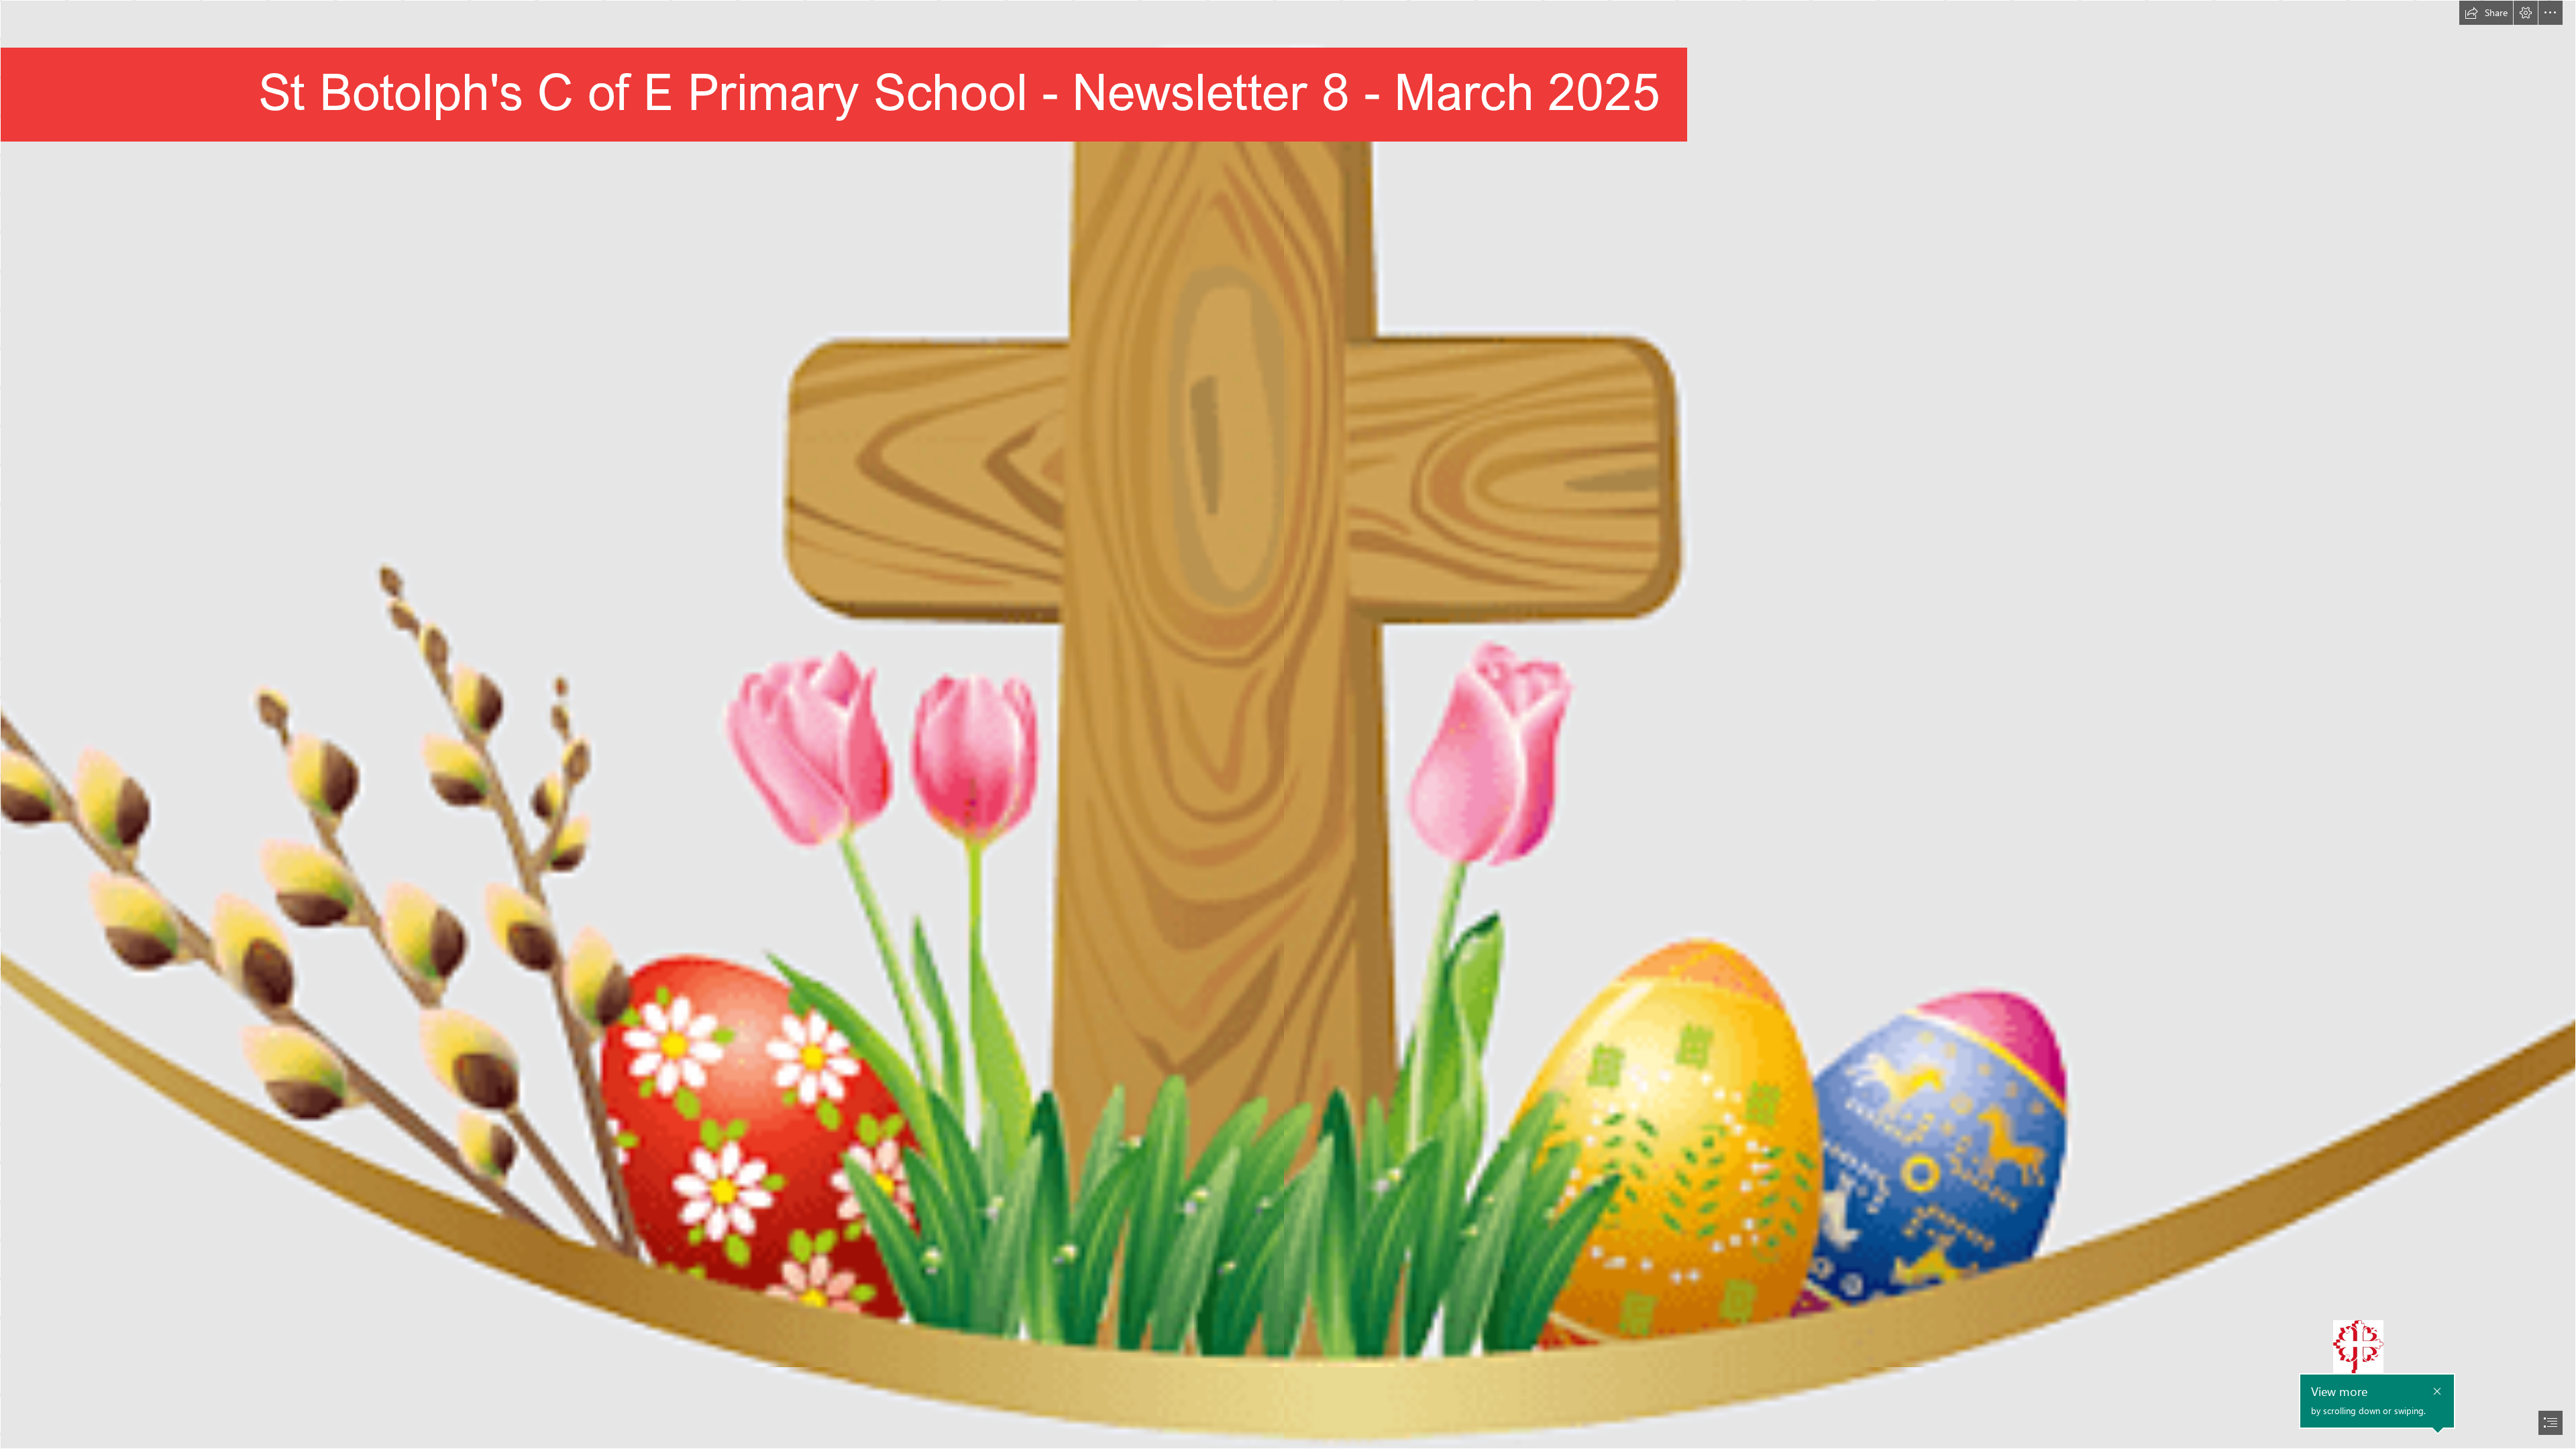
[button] (2486, 13)
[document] (1288, 724)
